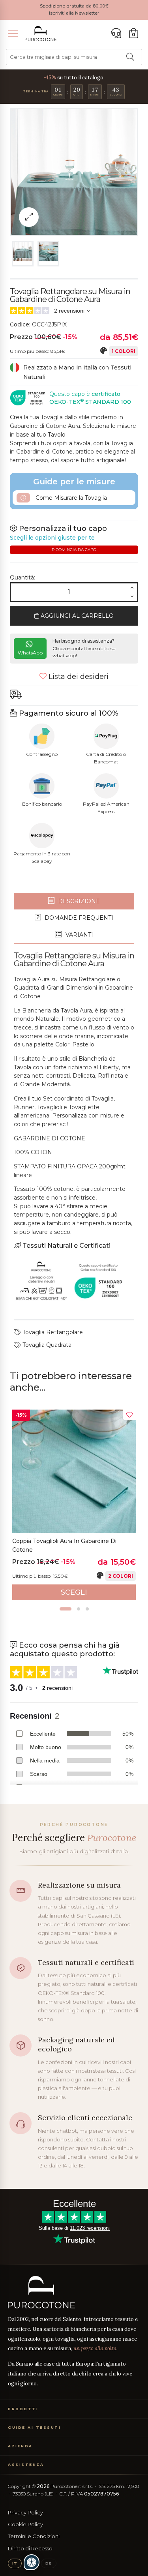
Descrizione (78, 901)
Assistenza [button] (26, 2464)
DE (49, 2563)
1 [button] (66, 1609)
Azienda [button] (20, 2446)
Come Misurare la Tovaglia (70, 498)
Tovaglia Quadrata (46, 1345)
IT (15, 2563)
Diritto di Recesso (30, 2548)
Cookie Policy (25, 2524)
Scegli (74, 1592)
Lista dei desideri (78, 677)
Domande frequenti (78, 918)
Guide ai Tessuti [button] (34, 2427)
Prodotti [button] (23, 2409)
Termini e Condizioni (34, 2536)
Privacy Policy (25, 2512)
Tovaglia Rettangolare (52, 1332)
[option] (74, 1505)
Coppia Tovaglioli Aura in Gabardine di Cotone (64, 1545)
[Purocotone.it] (41, 34)
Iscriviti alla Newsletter (74, 13)
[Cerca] (130, 57)
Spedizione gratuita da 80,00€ (74, 6)
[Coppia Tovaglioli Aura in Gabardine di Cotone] (74, 1471)
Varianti (79, 935)
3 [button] (87, 1609)
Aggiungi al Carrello (76, 616)
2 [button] (79, 1609)
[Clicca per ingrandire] (29, 217)
